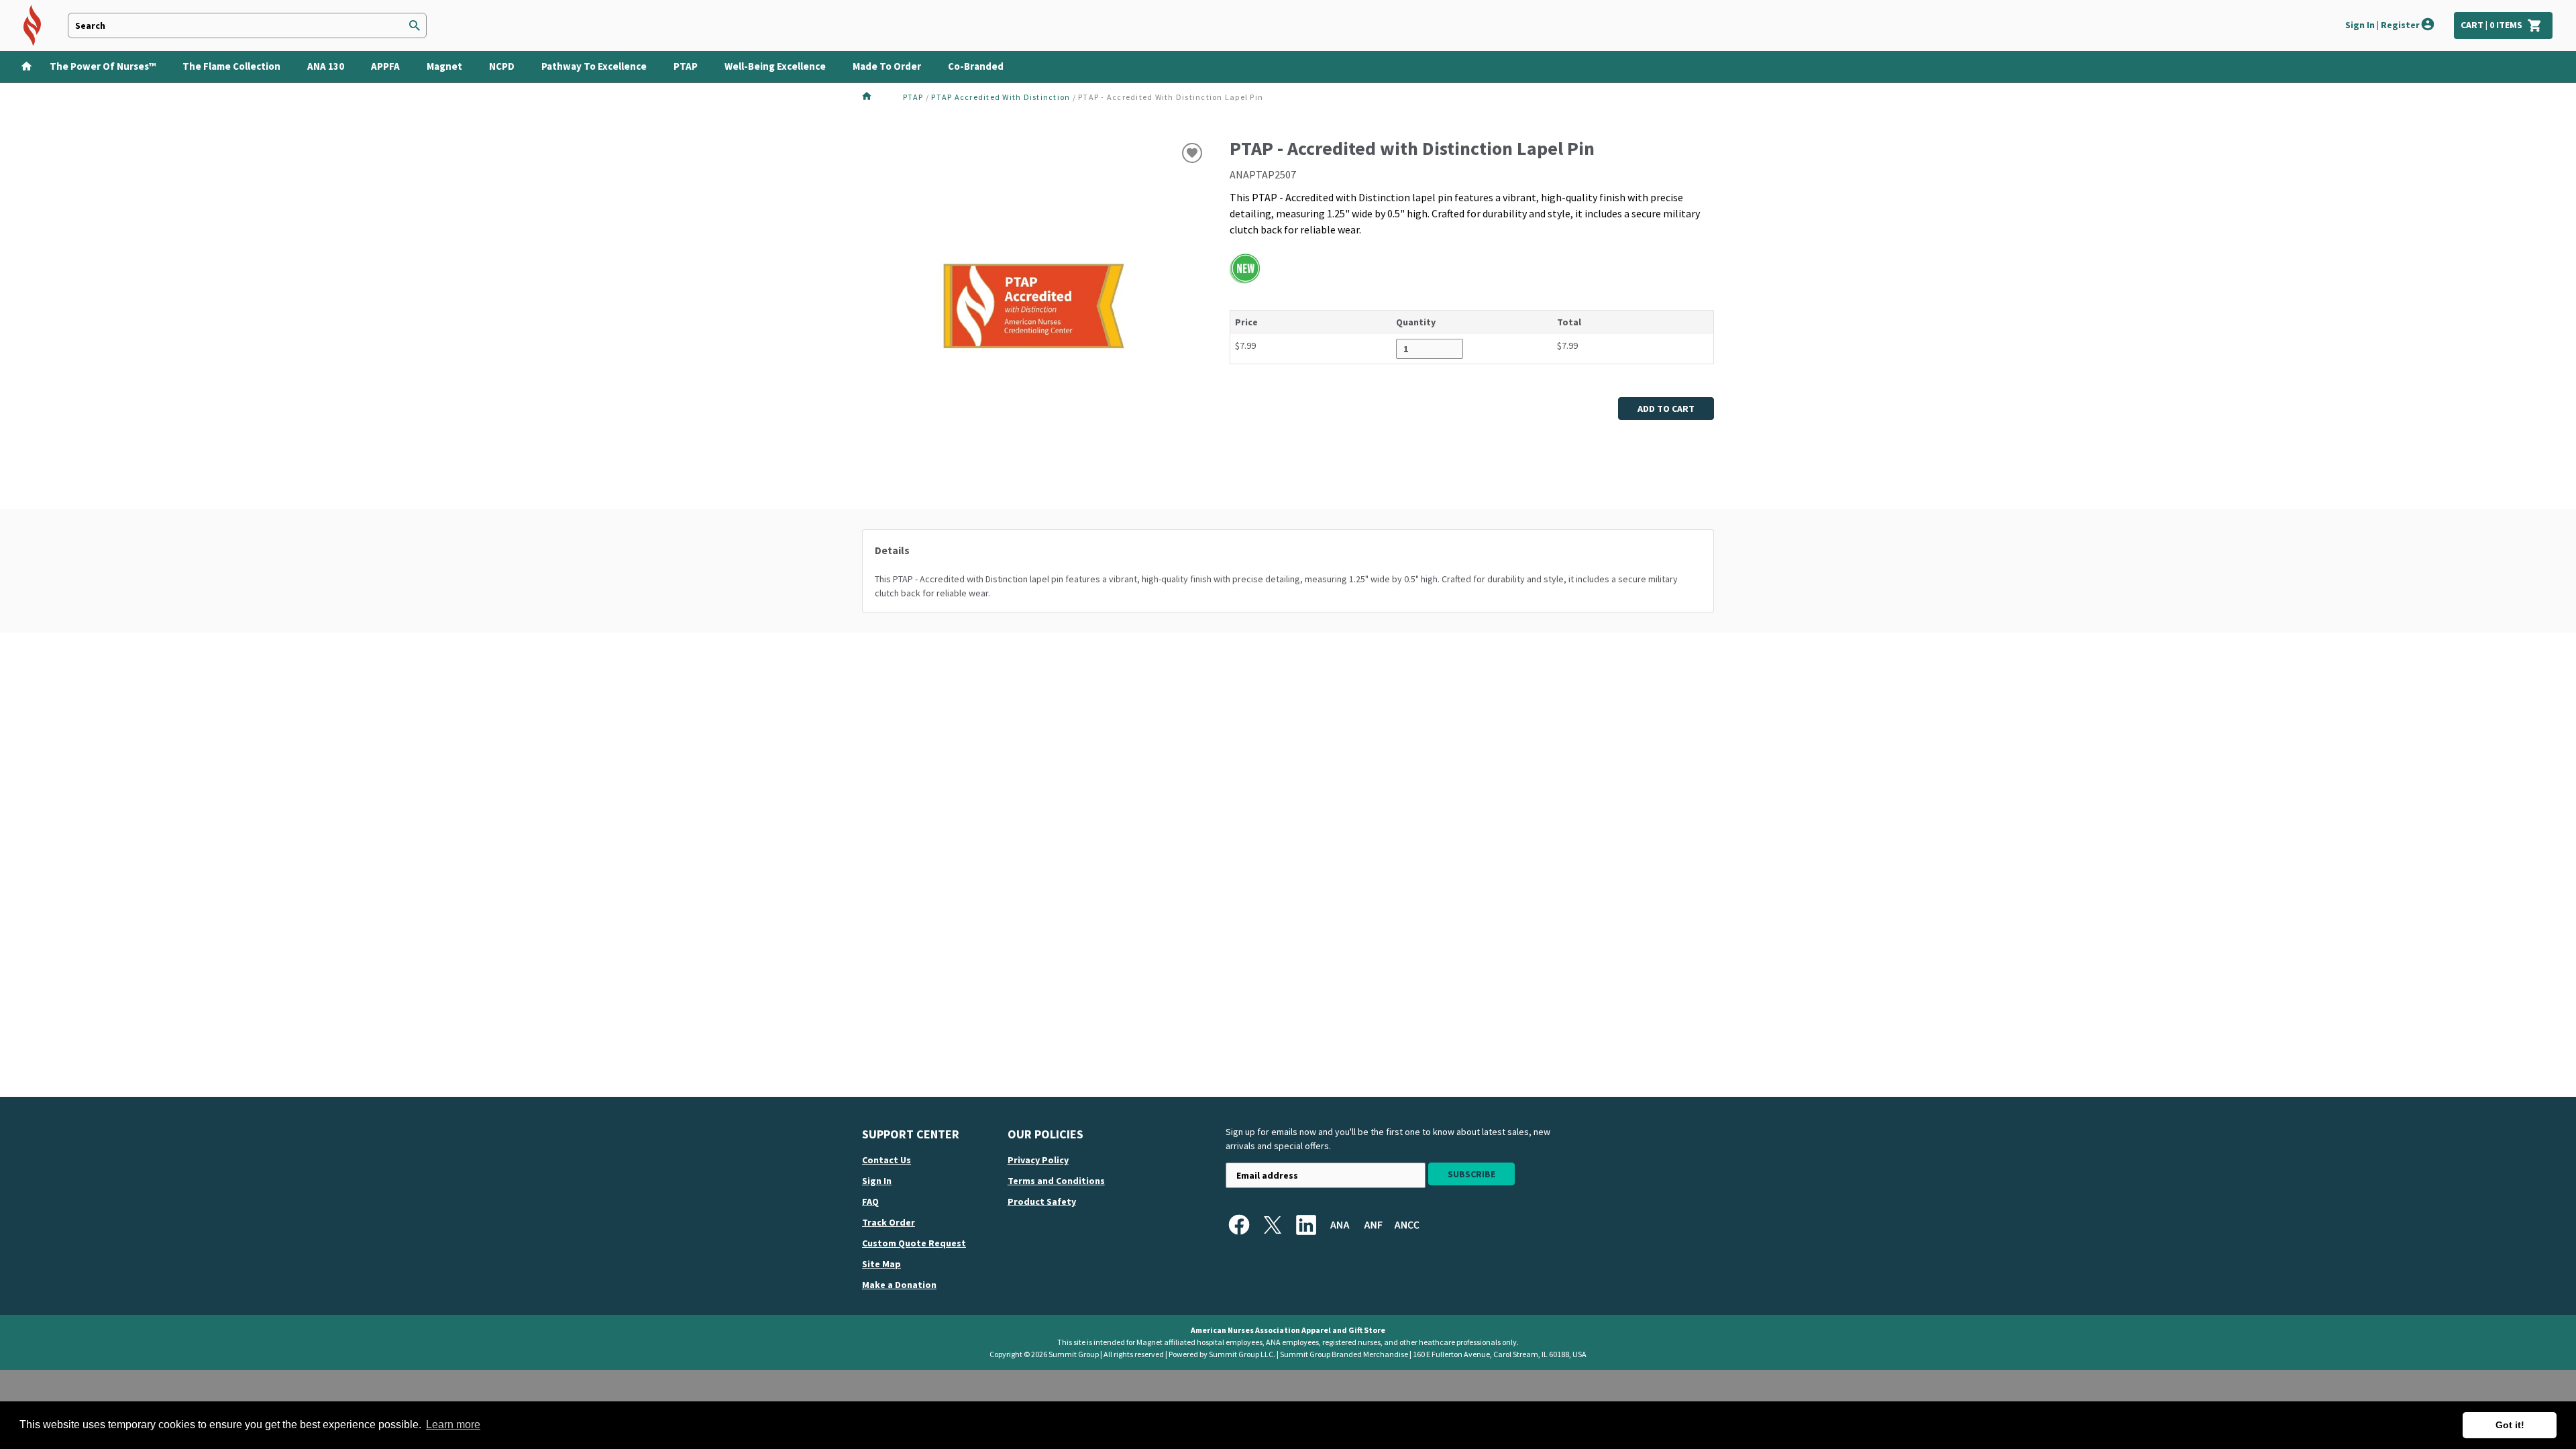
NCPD (502, 66)
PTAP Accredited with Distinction (1001, 97)
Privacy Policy (1038, 1160)
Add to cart (1666, 409)
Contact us (887, 1160)
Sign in (877, 1181)
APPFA (385, 66)
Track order (889, 1222)
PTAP (686, 66)
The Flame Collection (231, 66)
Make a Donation (899, 1285)
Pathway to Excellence (594, 66)
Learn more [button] (453, 1425)
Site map (881, 1264)
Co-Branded (976, 66)
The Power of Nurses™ (103, 66)
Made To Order (887, 66)
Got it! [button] (2510, 1425)
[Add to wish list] (1192, 153)
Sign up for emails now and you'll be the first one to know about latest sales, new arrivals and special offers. (1388, 1139)
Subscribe (1471, 1174)
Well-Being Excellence (775, 66)
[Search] (415, 26)
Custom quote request (914, 1243)
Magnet (444, 66)
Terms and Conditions (1056, 1181)
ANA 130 (326, 66)
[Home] (22, 65)
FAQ (870, 1201)
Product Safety (1042, 1201)
